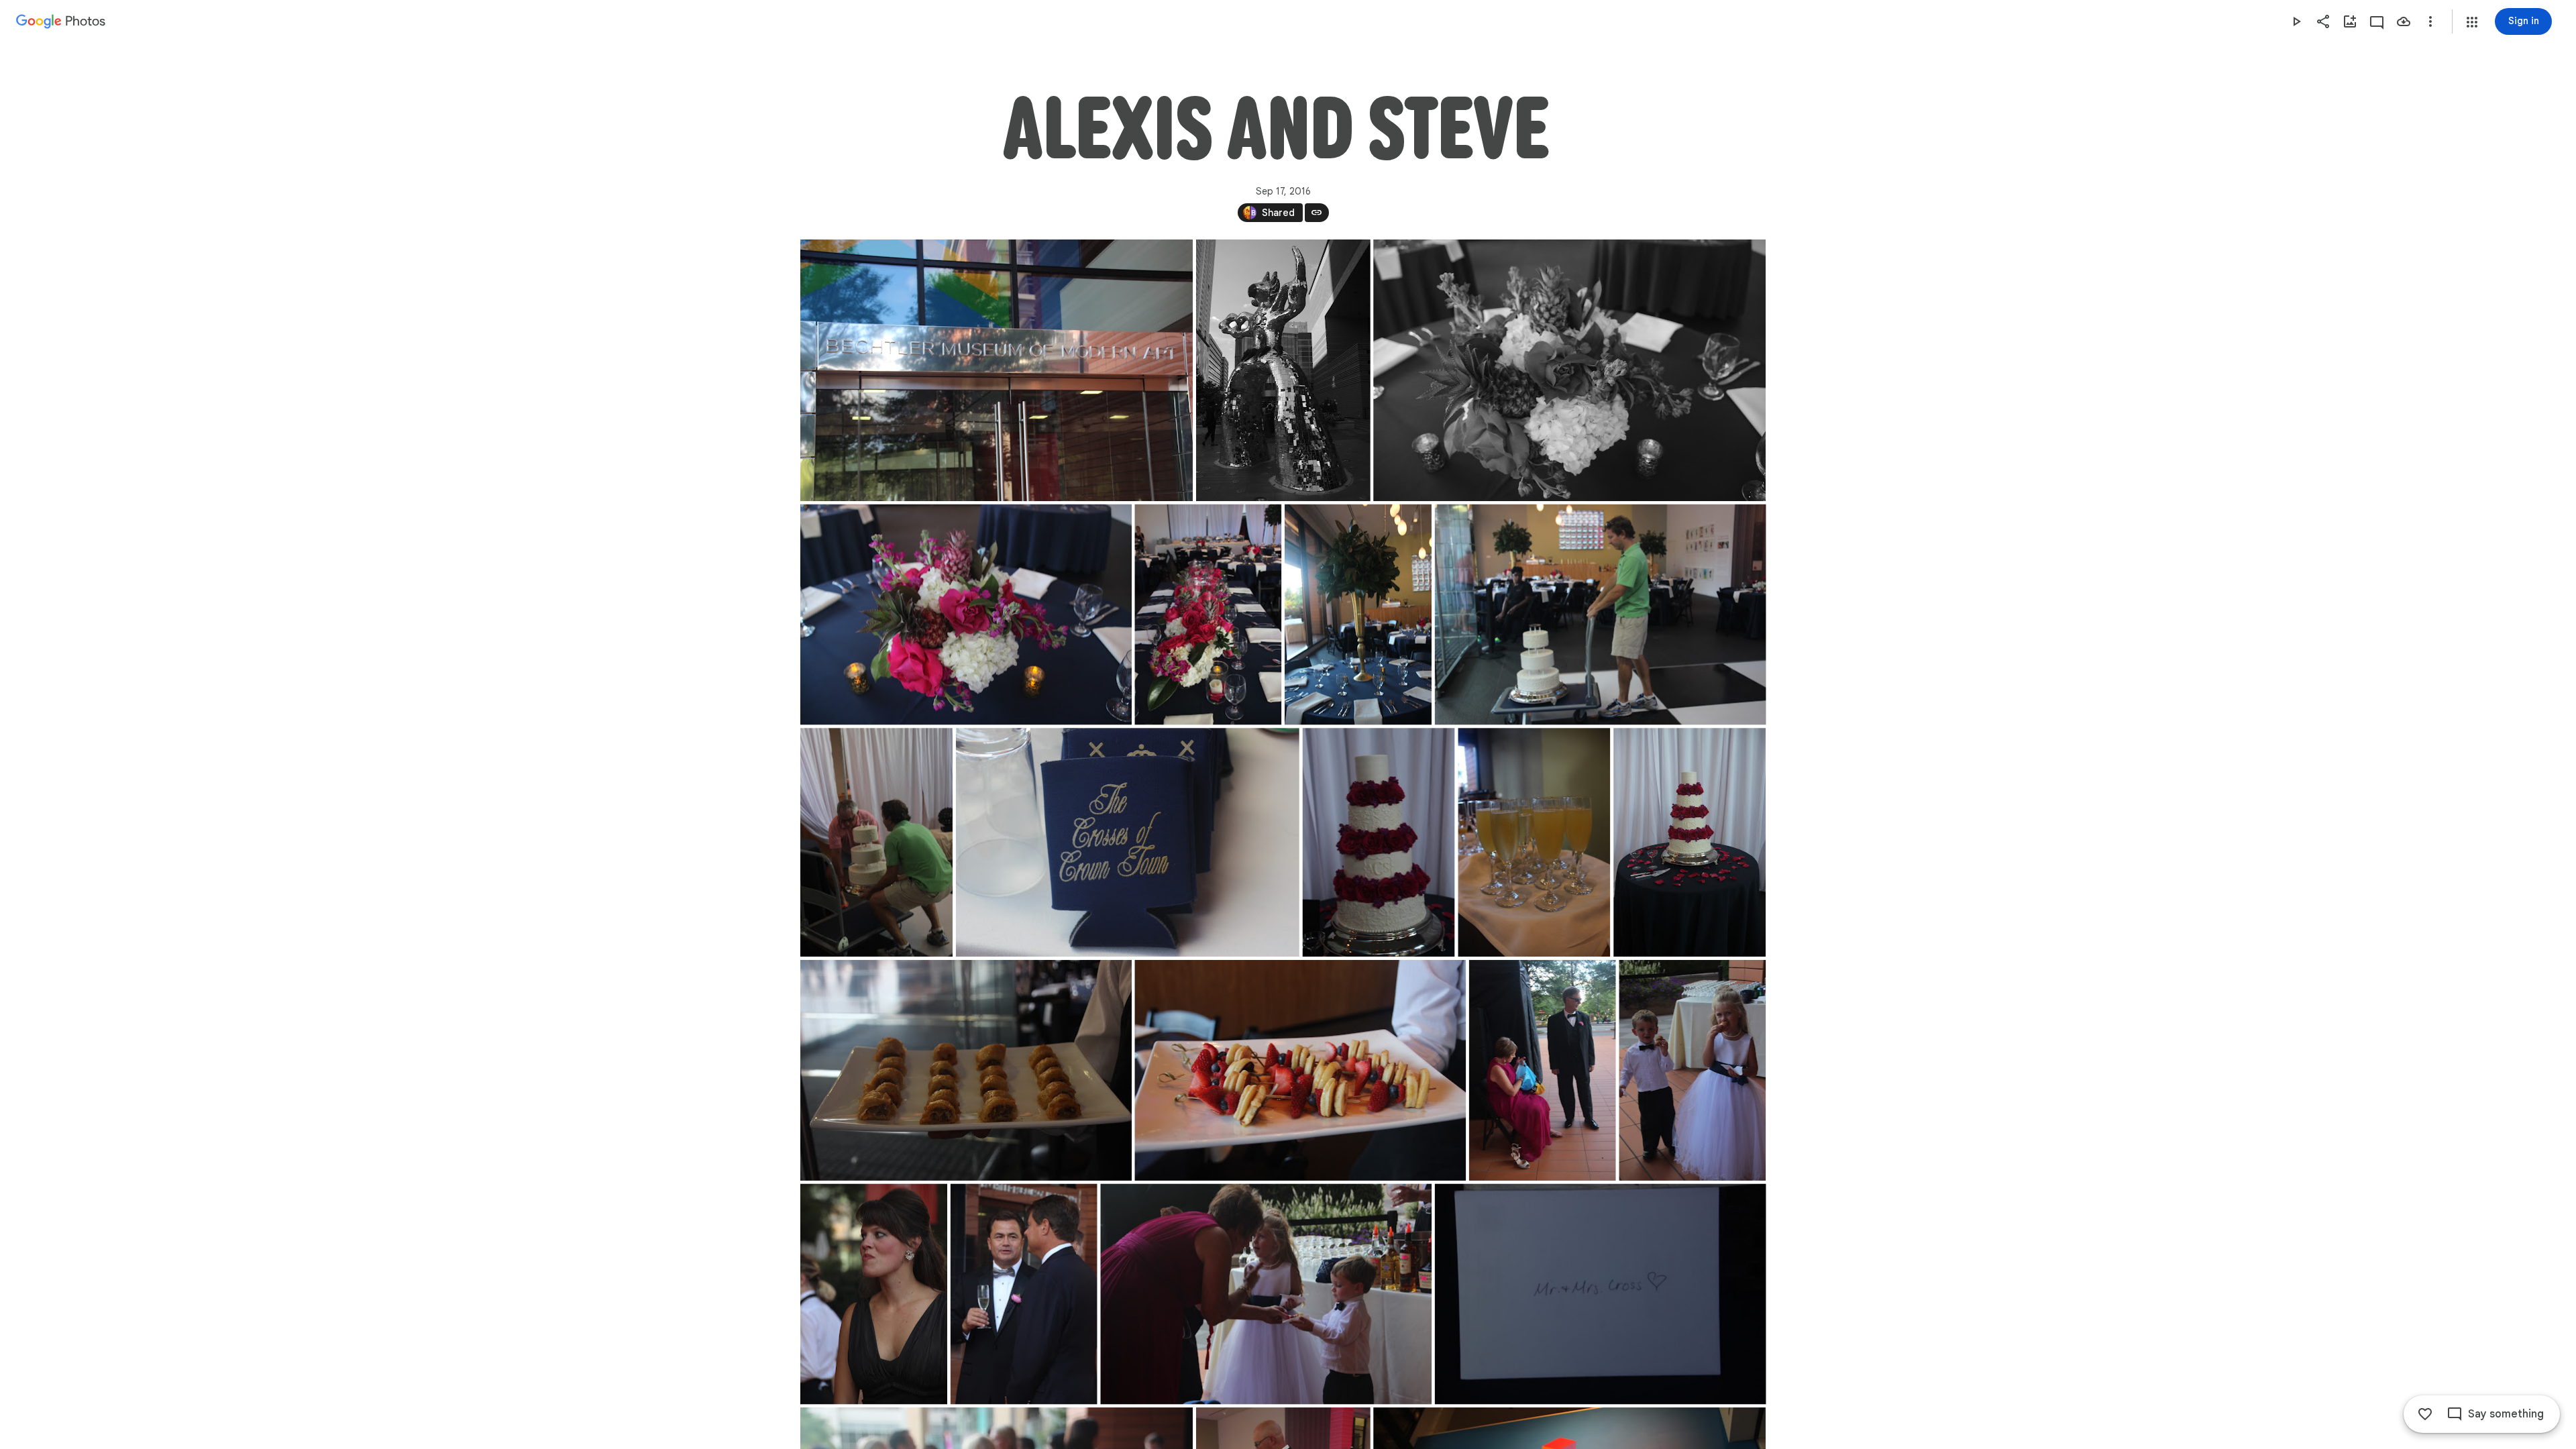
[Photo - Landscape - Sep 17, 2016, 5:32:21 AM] (1127, 842)
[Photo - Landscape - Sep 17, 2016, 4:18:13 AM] (997, 370)
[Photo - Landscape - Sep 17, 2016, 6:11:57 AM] (1266, 1294)
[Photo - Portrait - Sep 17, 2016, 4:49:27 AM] (1283, 370)
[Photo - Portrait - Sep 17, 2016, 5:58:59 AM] (1378, 842)
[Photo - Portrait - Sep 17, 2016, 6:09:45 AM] (1542, 1070)
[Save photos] (2404, 21)
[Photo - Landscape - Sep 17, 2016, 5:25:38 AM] (1600, 615)
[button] (2472, 22)
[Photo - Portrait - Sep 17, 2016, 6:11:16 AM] (1023, 1294)
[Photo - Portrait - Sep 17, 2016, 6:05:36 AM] (1689, 842)
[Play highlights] (2296, 21)
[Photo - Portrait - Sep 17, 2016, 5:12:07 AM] (1208, 615)
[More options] (2430, 21)
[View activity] (2377, 21)
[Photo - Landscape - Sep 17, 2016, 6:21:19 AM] (1600, 1294)
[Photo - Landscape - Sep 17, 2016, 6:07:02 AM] (966, 1070)
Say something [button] (2506, 1414)
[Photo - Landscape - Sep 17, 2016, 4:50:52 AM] (966, 615)
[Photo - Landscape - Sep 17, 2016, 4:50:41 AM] (1569, 370)
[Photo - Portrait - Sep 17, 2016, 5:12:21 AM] (1358, 615)
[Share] (2323, 21)
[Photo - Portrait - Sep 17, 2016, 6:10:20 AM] (1692, 1070)
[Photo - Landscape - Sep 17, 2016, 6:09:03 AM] (1300, 1070)
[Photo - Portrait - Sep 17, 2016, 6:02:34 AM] (1534, 842)
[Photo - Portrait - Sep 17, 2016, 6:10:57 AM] (874, 1294)
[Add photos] (2350, 21)
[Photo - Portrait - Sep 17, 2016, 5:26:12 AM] (876, 842)
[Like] (2425, 1414)
